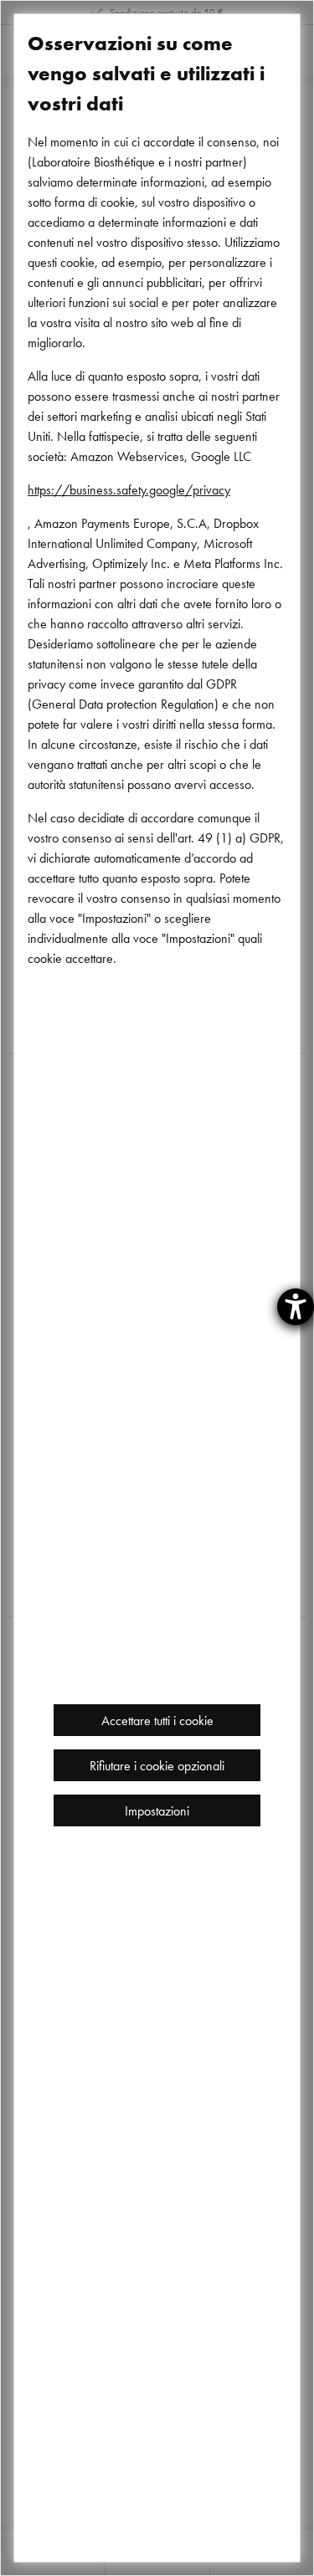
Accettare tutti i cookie (157, 1720)
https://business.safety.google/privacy (129, 489)
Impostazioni (157, 1810)
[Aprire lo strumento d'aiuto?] (296, 1307)
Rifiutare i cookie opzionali (157, 1765)
